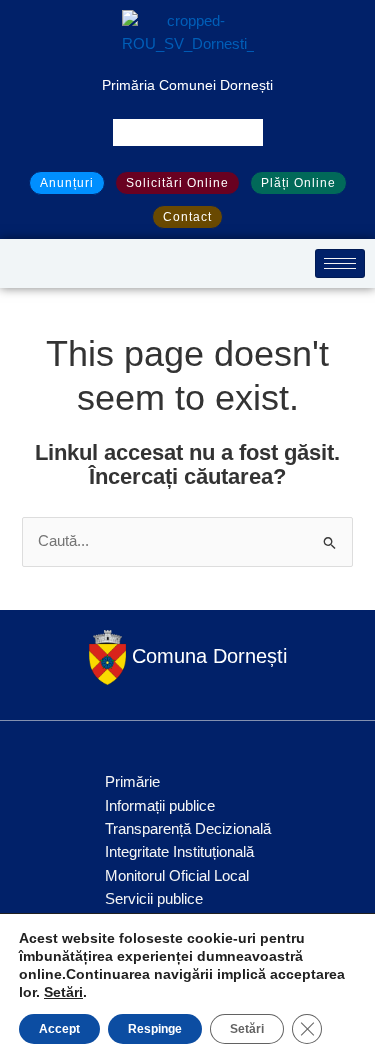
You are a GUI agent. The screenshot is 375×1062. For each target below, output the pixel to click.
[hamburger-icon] (340, 263)
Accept (59, 1029)
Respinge (155, 1029)
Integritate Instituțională (179, 852)
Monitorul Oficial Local (177, 876)
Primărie (132, 782)
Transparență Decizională (188, 829)
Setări (63, 992)
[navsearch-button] (188, 132)
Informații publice (160, 806)
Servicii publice (154, 899)
